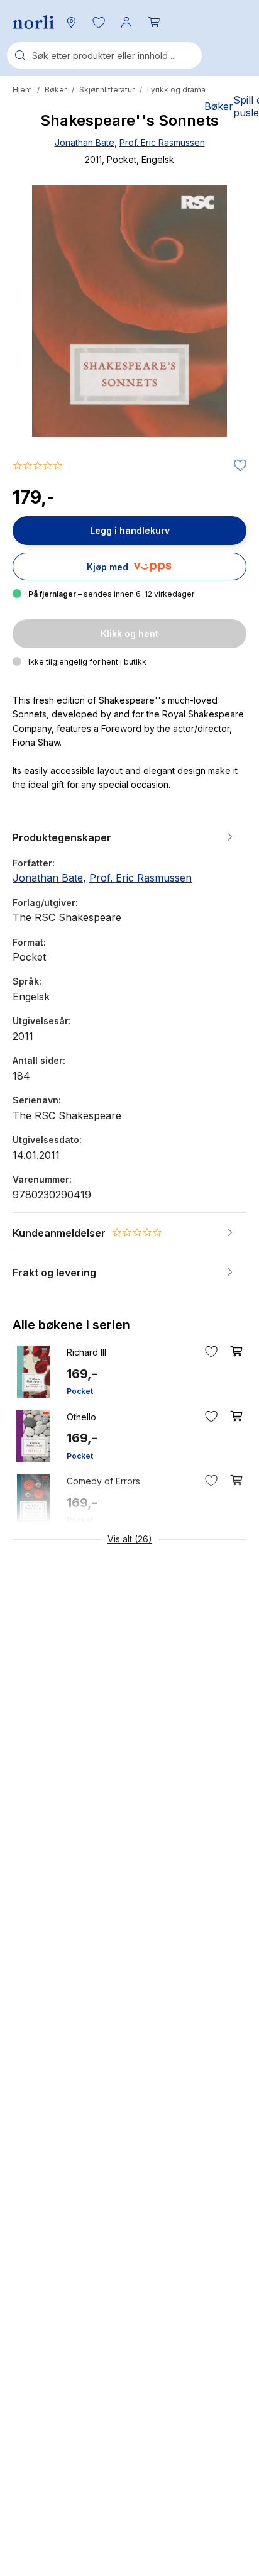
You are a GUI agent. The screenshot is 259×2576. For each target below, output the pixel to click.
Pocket (80, 1391)
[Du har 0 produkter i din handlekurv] (154, 22)
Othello (81, 1417)
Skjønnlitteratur (107, 90)
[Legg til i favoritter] (237, 466)
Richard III (86, 1352)
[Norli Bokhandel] (33, 22)
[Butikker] (71, 22)
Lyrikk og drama (176, 90)
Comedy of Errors (103, 1481)
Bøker (56, 90)
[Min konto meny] (126, 22)
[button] (99, 22)
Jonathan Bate (85, 142)
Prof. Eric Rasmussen (162, 142)
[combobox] (104, 55)
